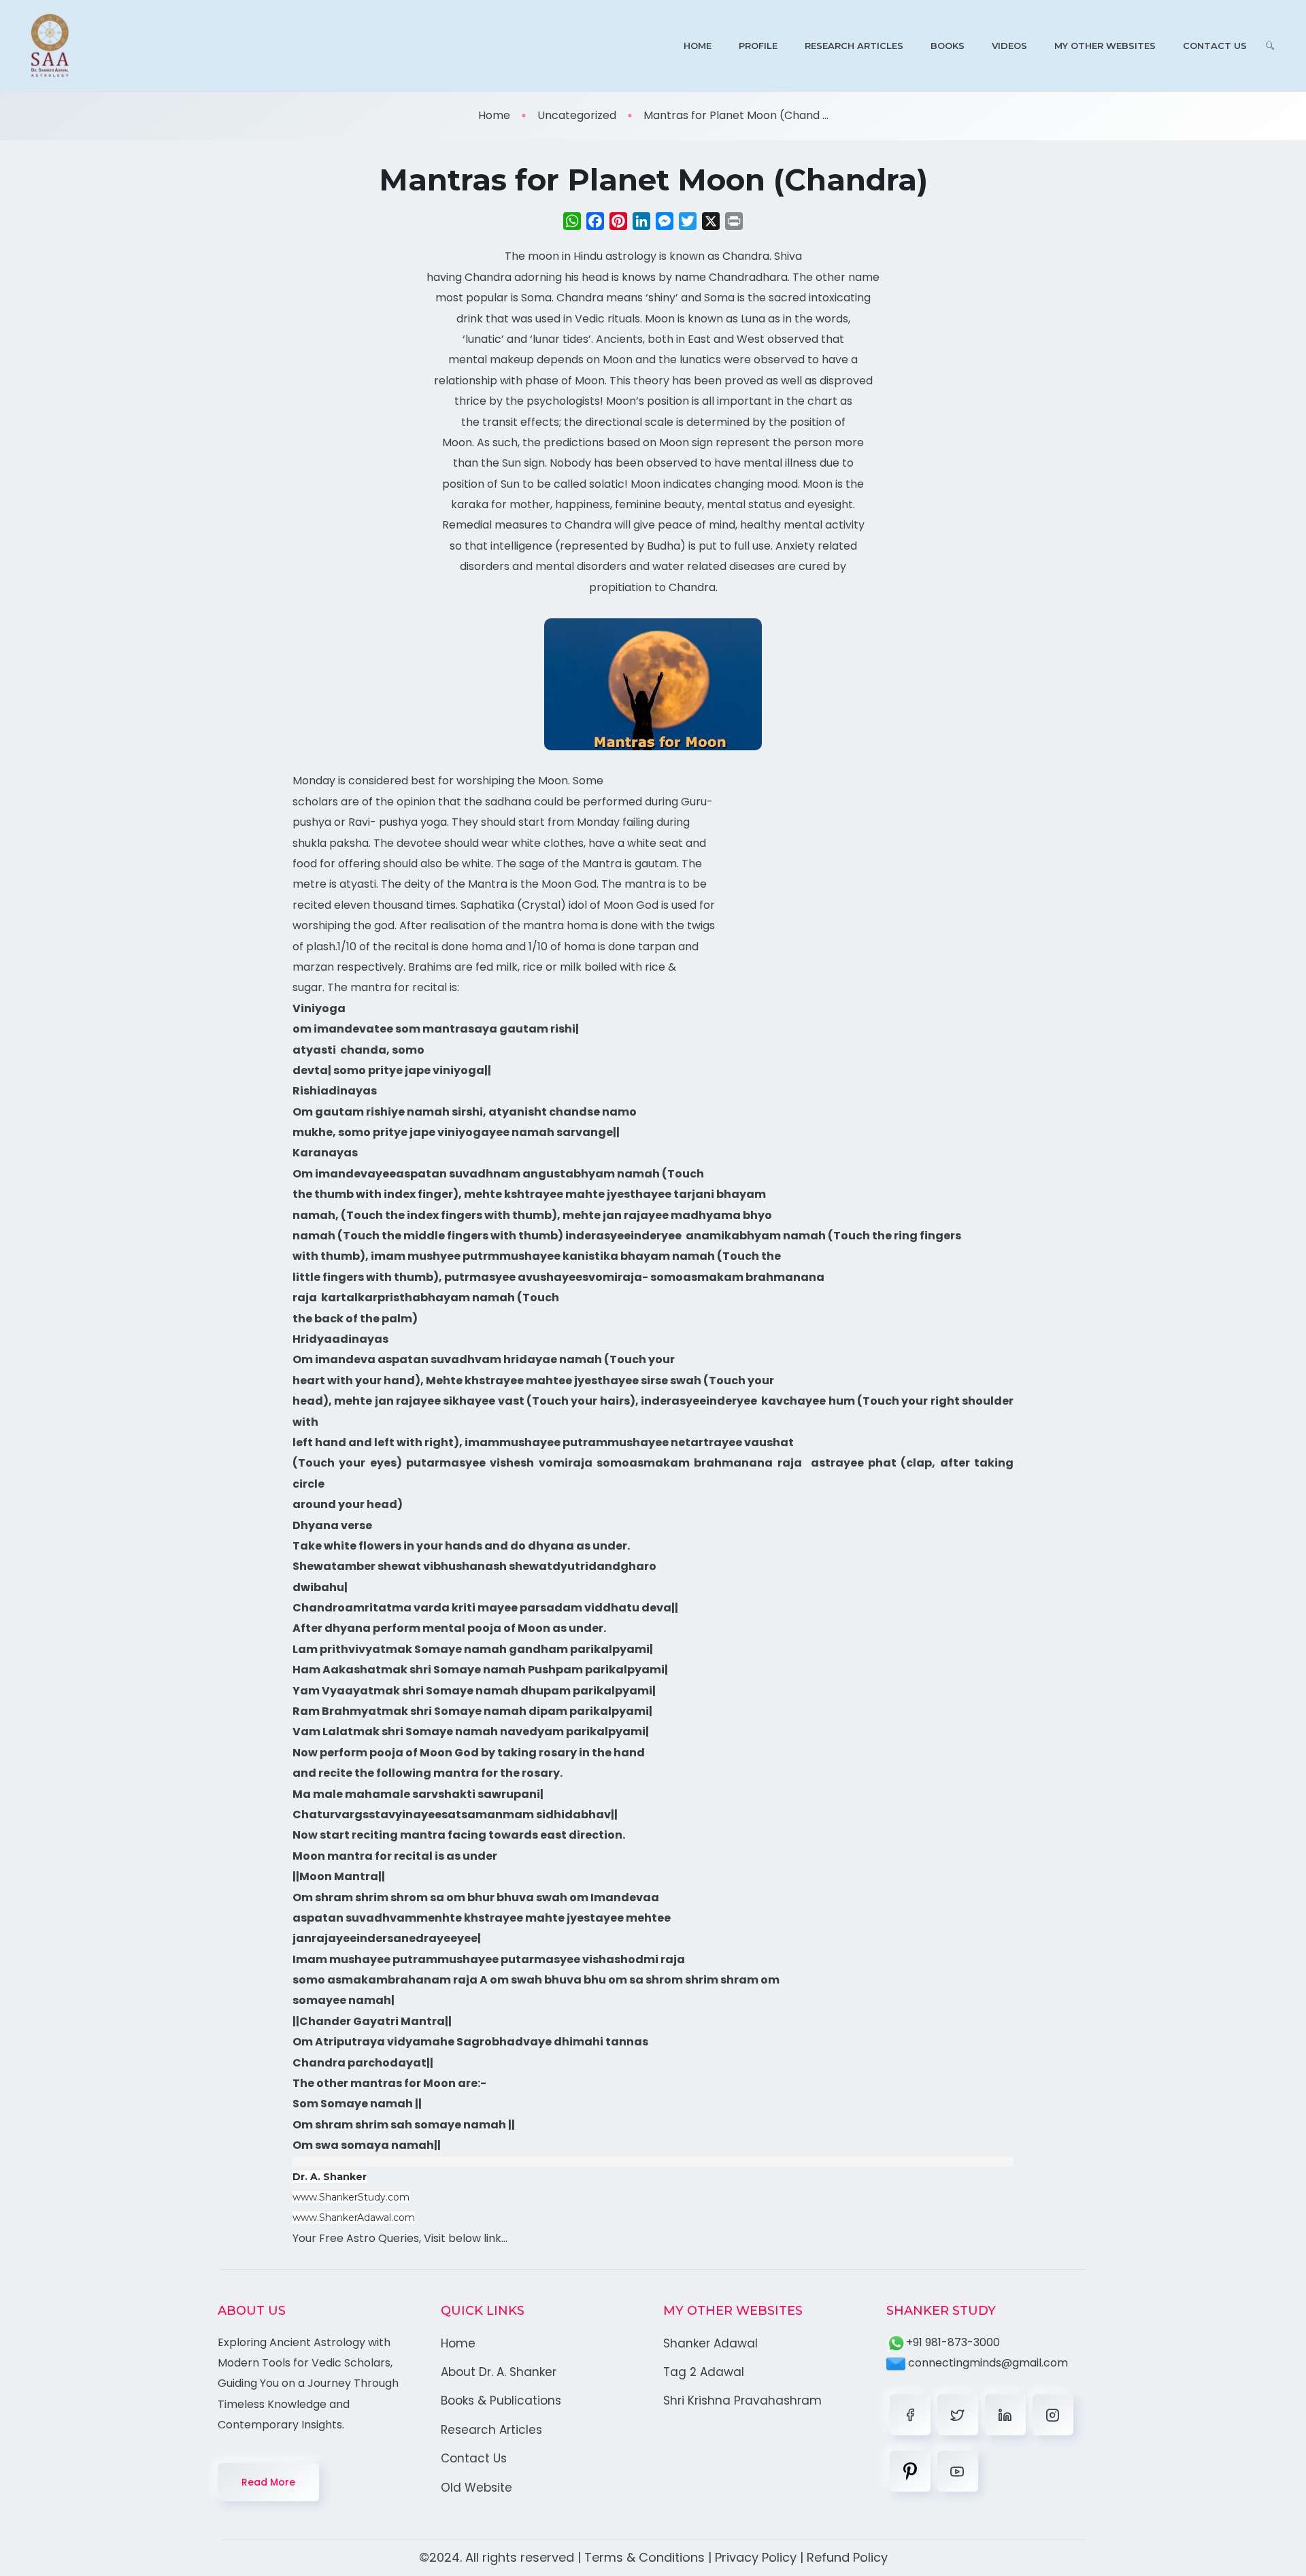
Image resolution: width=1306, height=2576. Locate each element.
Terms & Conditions (644, 2557)
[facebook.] (910, 2415)
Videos (1009, 46)
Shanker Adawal (710, 2343)
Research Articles (854, 46)
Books (948, 46)
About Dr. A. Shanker (499, 2372)
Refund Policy (847, 2557)
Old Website (476, 2488)
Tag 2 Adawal (704, 2372)
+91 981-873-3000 (953, 2342)
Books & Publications (501, 2401)
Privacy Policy (756, 2557)
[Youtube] (958, 2471)
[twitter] (958, 2415)
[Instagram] (1053, 2415)
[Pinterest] (910, 2471)
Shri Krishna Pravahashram (742, 2401)
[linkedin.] (1005, 2415)
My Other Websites (1105, 46)
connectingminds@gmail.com (987, 2363)
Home (698, 46)
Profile (758, 46)
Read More (268, 2482)
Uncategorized (577, 115)
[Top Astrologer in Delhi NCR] (50, 46)
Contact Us (1215, 46)
